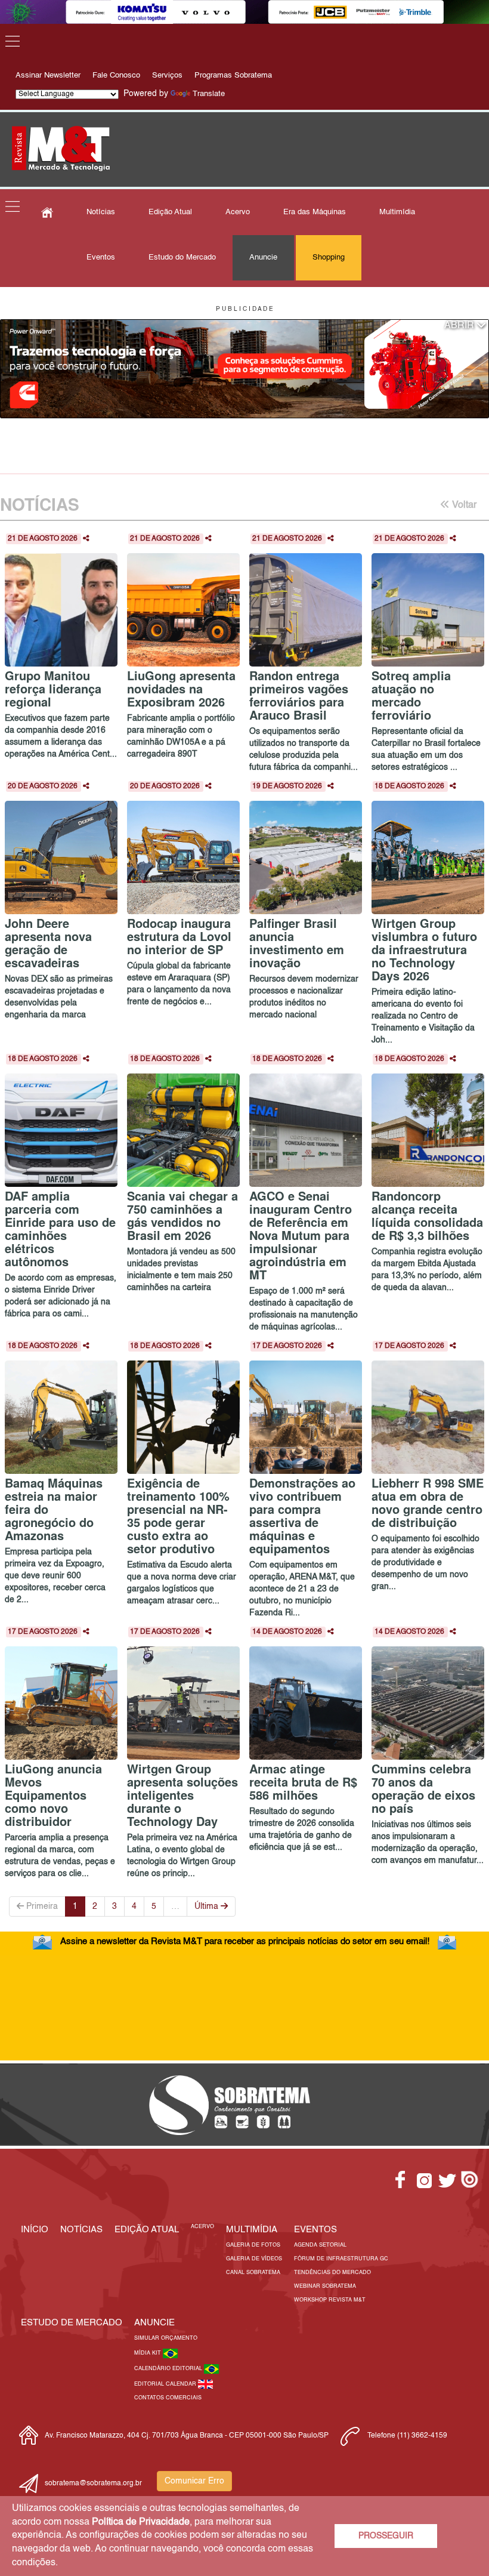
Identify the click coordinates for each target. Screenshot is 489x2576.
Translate (209, 94)
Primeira (41, 1906)
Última (208, 1906)
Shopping (329, 257)
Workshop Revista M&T (330, 2300)
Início (35, 2230)
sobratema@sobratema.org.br (93, 2484)
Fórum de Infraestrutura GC (341, 2259)
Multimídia (397, 212)
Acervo (238, 212)
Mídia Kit (148, 2353)
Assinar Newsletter (48, 75)
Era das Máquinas (315, 212)
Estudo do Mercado (182, 257)
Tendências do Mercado (332, 2273)
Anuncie (263, 257)
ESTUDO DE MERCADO (72, 2323)
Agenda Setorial (320, 2245)
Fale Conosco (116, 75)
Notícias (101, 212)
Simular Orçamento (166, 2338)
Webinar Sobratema (325, 2286)
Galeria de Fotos (253, 2245)
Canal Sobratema (253, 2273)
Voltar (463, 505)
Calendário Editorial (169, 2369)
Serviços (167, 75)
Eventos (101, 257)
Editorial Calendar (166, 2384)
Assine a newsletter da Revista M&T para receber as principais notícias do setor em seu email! (245, 1941)
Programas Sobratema (233, 75)
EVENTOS (315, 2230)
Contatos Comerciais (168, 2398)
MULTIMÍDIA (252, 2230)
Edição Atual (170, 212)
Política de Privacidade (141, 2522)
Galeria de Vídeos (254, 2259)
